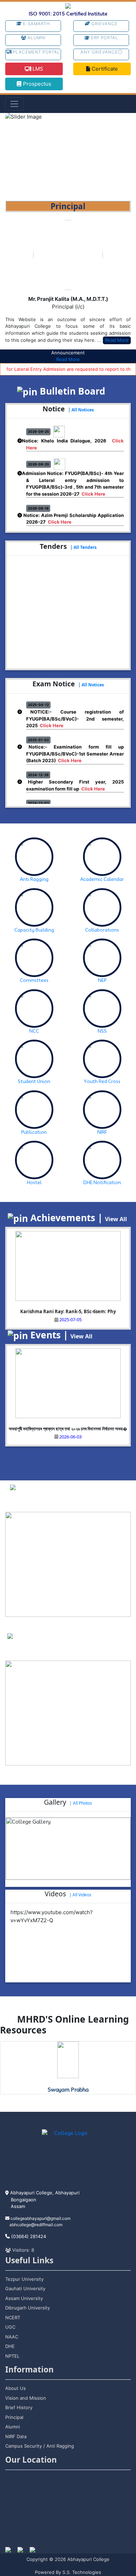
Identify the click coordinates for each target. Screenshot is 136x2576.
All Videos (82, 1895)
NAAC (12, 2337)
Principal (14, 2417)
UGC (10, 2327)
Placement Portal (36, 52)
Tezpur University (24, 2279)
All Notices (83, 410)
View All (116, 1219)
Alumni (36, 38)
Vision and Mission (26, 2398)
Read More (117, 340)
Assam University (24, 2298)
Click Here (93, 487)
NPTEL (12, 2356)
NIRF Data (16, 2436)
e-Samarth (36, 24)
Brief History (19, 2407)
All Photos (82, 1803)
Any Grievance (99, 52)
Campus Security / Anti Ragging (40, 2446)
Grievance (104, 24)
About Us (16, 2388)
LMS (37, 69)
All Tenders (85, 547)
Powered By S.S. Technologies (68, 2572)
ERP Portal (104, 38)
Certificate (104, 69)
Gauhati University (25, 2288)
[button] (15, 157)
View (86, 1502)
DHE (10, 2346)
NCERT (13, 2317)
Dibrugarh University (28, 2308)
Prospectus (36, 84)
